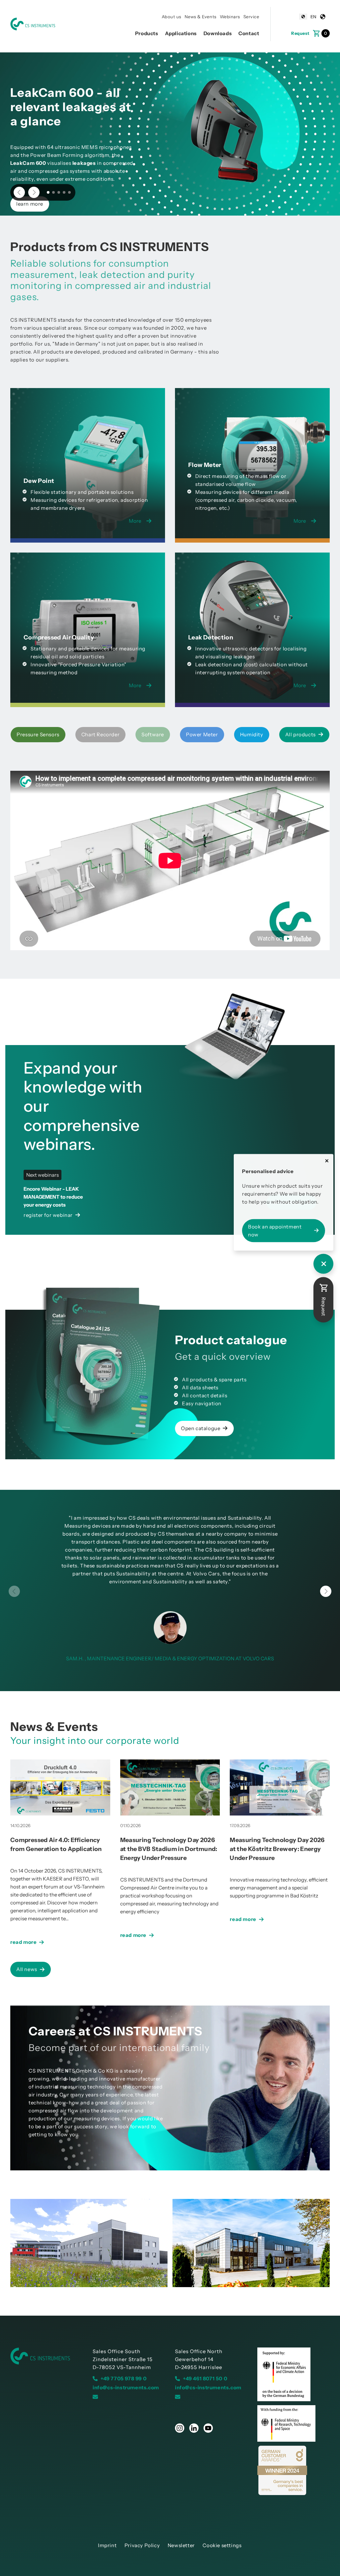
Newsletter (181, 2545)
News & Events (201, 17)
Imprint (107, 2545)
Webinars (230, 17)
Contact (249, 33)
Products (147, 33)
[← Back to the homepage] (46, 2356)
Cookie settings (222, 2545)
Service (251, 17)
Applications (181, 33)
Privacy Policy (142, 2545)
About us (171, 17)
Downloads (218, 33)
